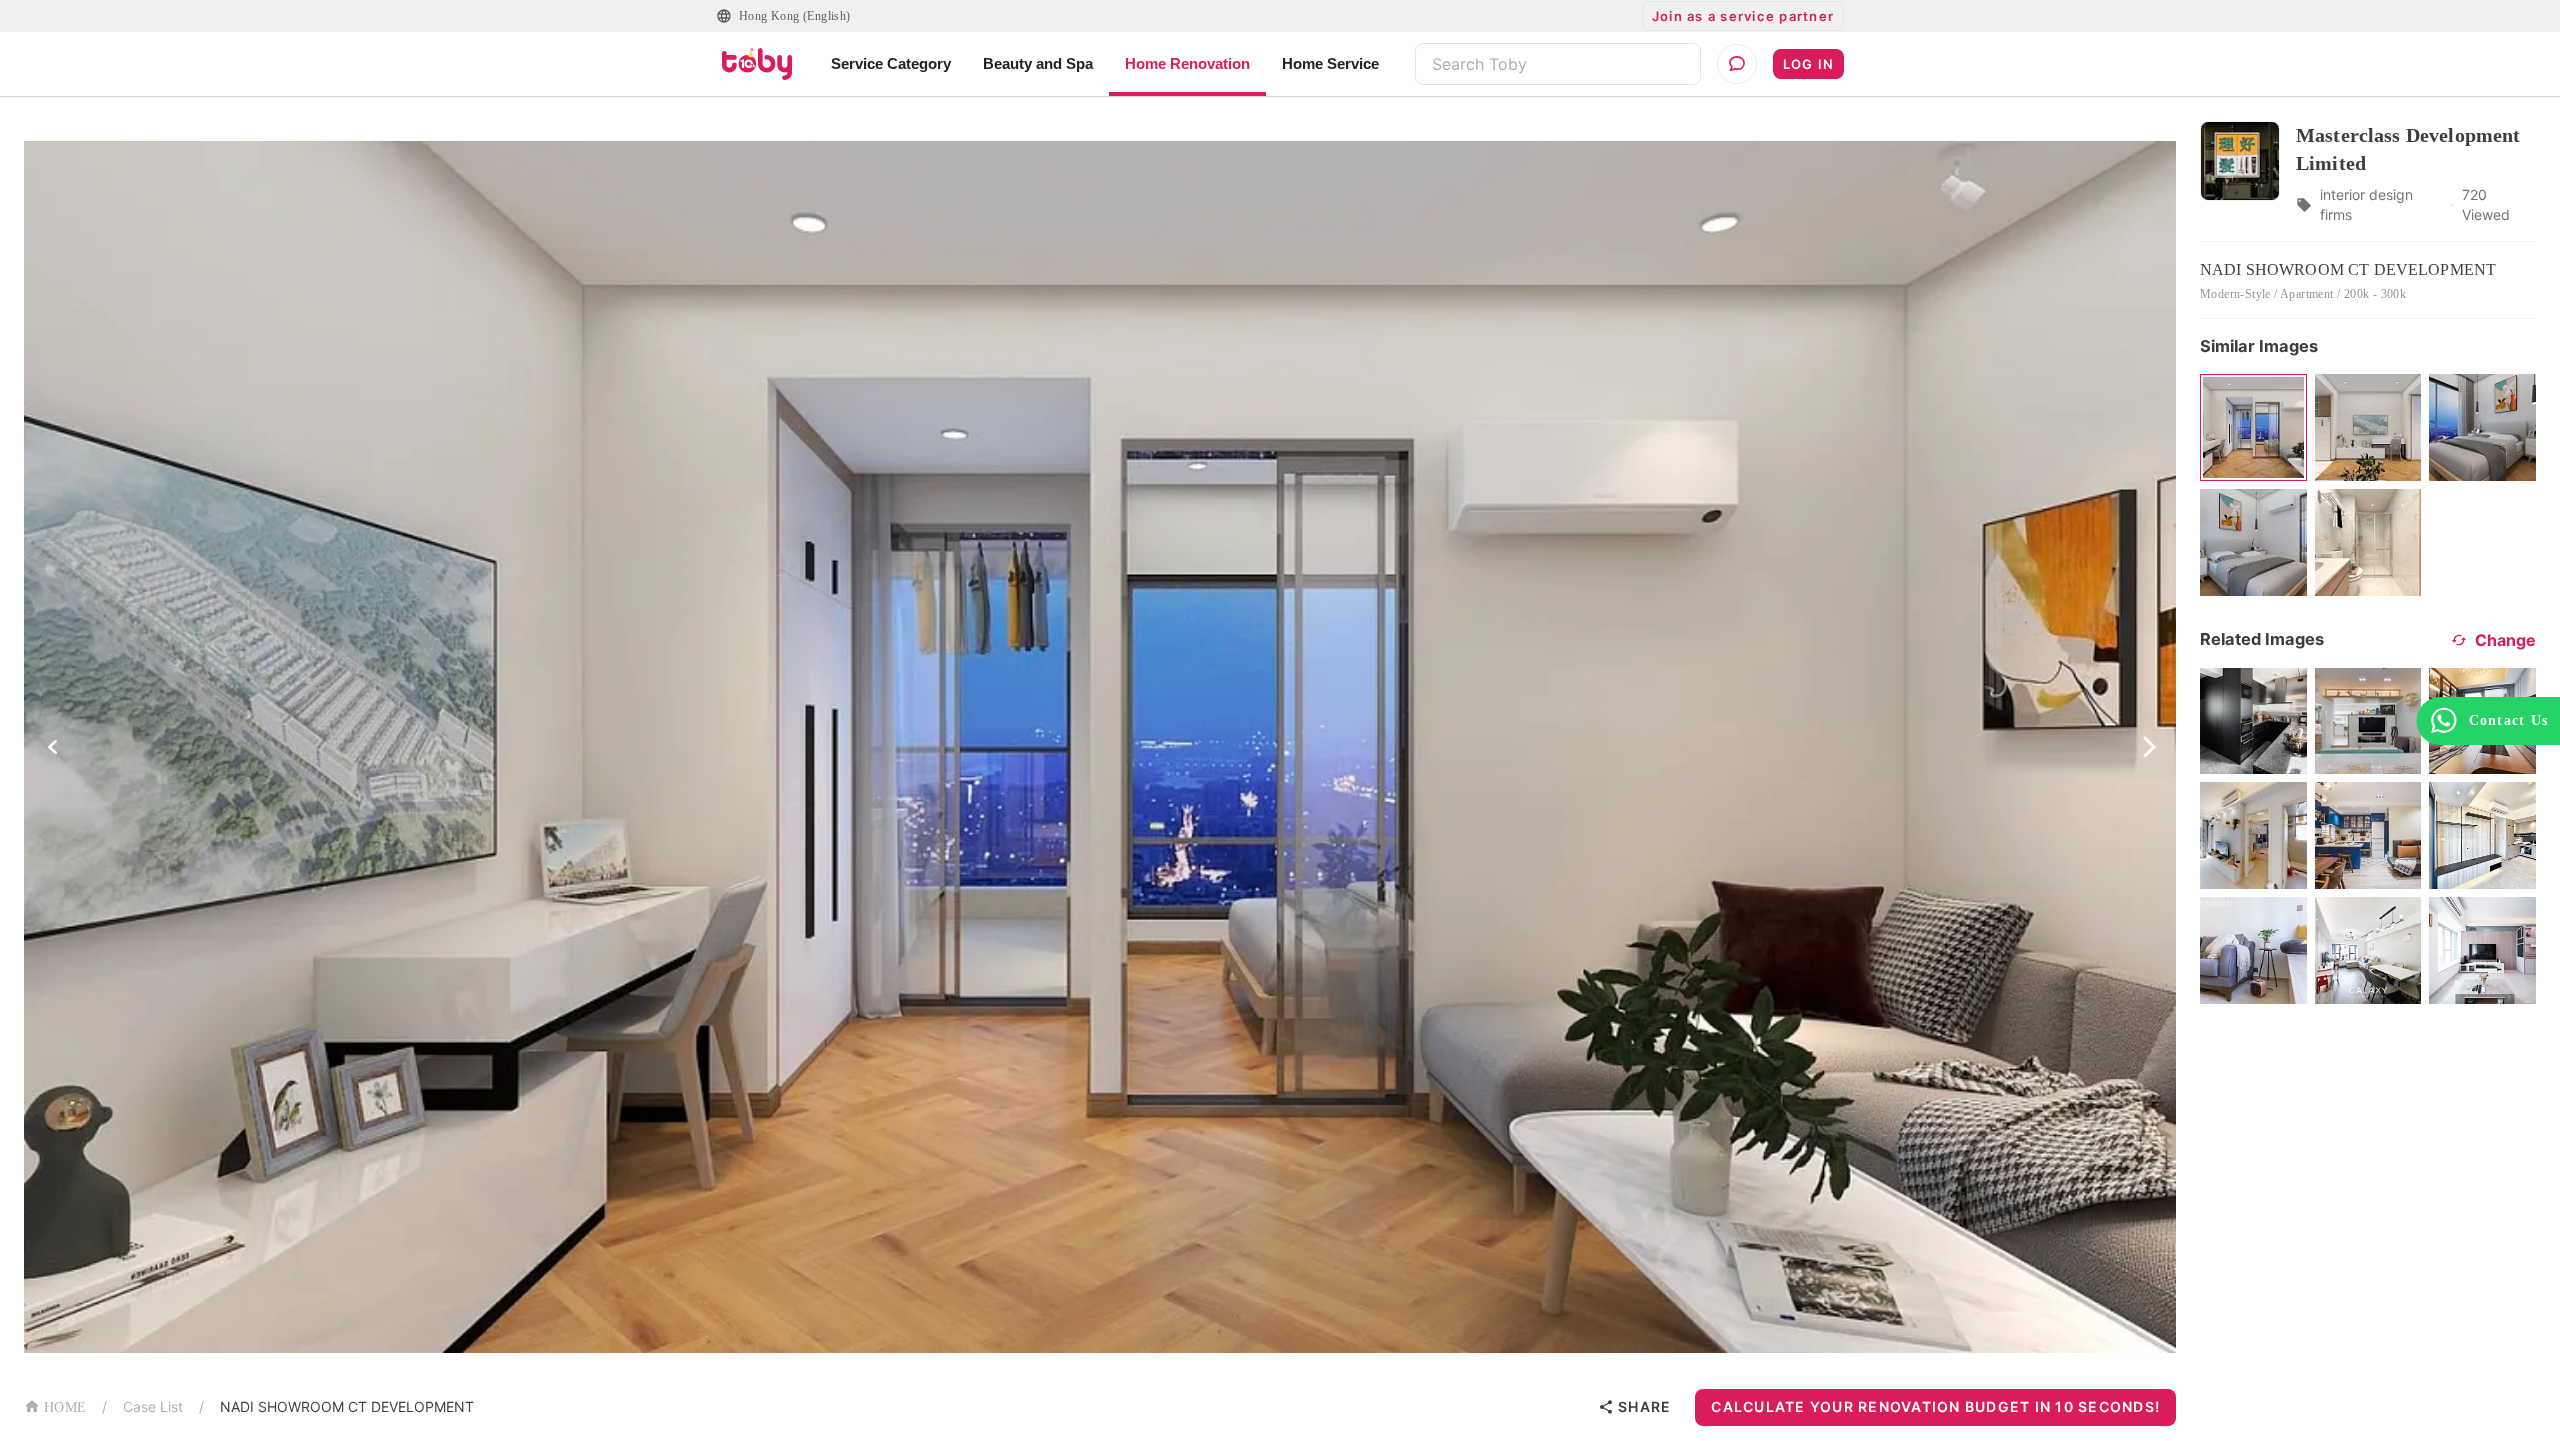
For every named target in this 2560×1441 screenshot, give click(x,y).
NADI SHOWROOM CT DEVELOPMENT (347, 1406)
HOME (65, 1407)
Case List (153, 1406)
